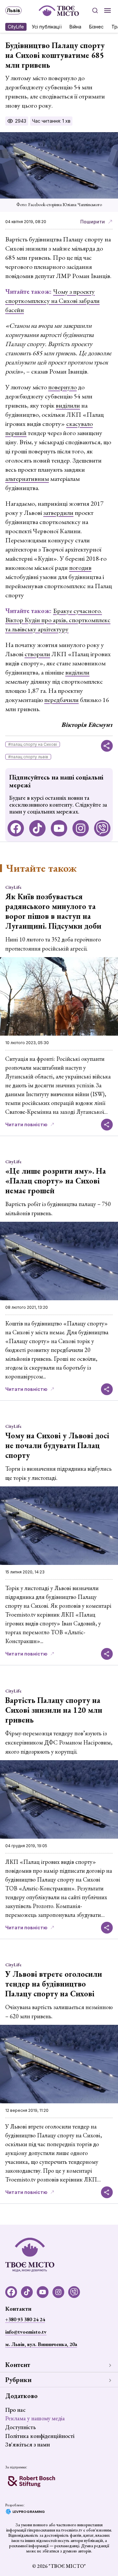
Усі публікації (47, 27)
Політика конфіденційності (40, 2436)
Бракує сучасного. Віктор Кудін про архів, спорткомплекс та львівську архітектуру (58, 620)
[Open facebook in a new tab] (16, 828)
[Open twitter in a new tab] (102, 828)
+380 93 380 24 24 (25, 2319)
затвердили (58, 513)
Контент (18, 2365)
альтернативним (27, 479)
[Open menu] (108, 10)
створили (37, 654)
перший (16, 433)
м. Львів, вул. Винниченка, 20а (41, 2344)
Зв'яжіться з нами (28, 2444)
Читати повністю (26, 1124)
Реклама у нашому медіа (35, 2418)
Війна (75, 27)
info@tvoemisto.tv (26, 2332)
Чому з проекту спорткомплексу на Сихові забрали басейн (52, 301)
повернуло (62, 387)
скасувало (79, 424)
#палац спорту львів (28, 757)
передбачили (61, 700)
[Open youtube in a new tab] (59, 828)
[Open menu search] (95, 10)
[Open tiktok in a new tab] (37, 828)
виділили (68, 405)
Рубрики (18, 2380)
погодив (80, 568)
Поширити (93, 222)
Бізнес (96, 27)
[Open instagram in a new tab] (81, 828)
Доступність (20, 2427)
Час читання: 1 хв (51, 121)
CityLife (16, 27)
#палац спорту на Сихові (33, 744)
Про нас (15, 2410)
